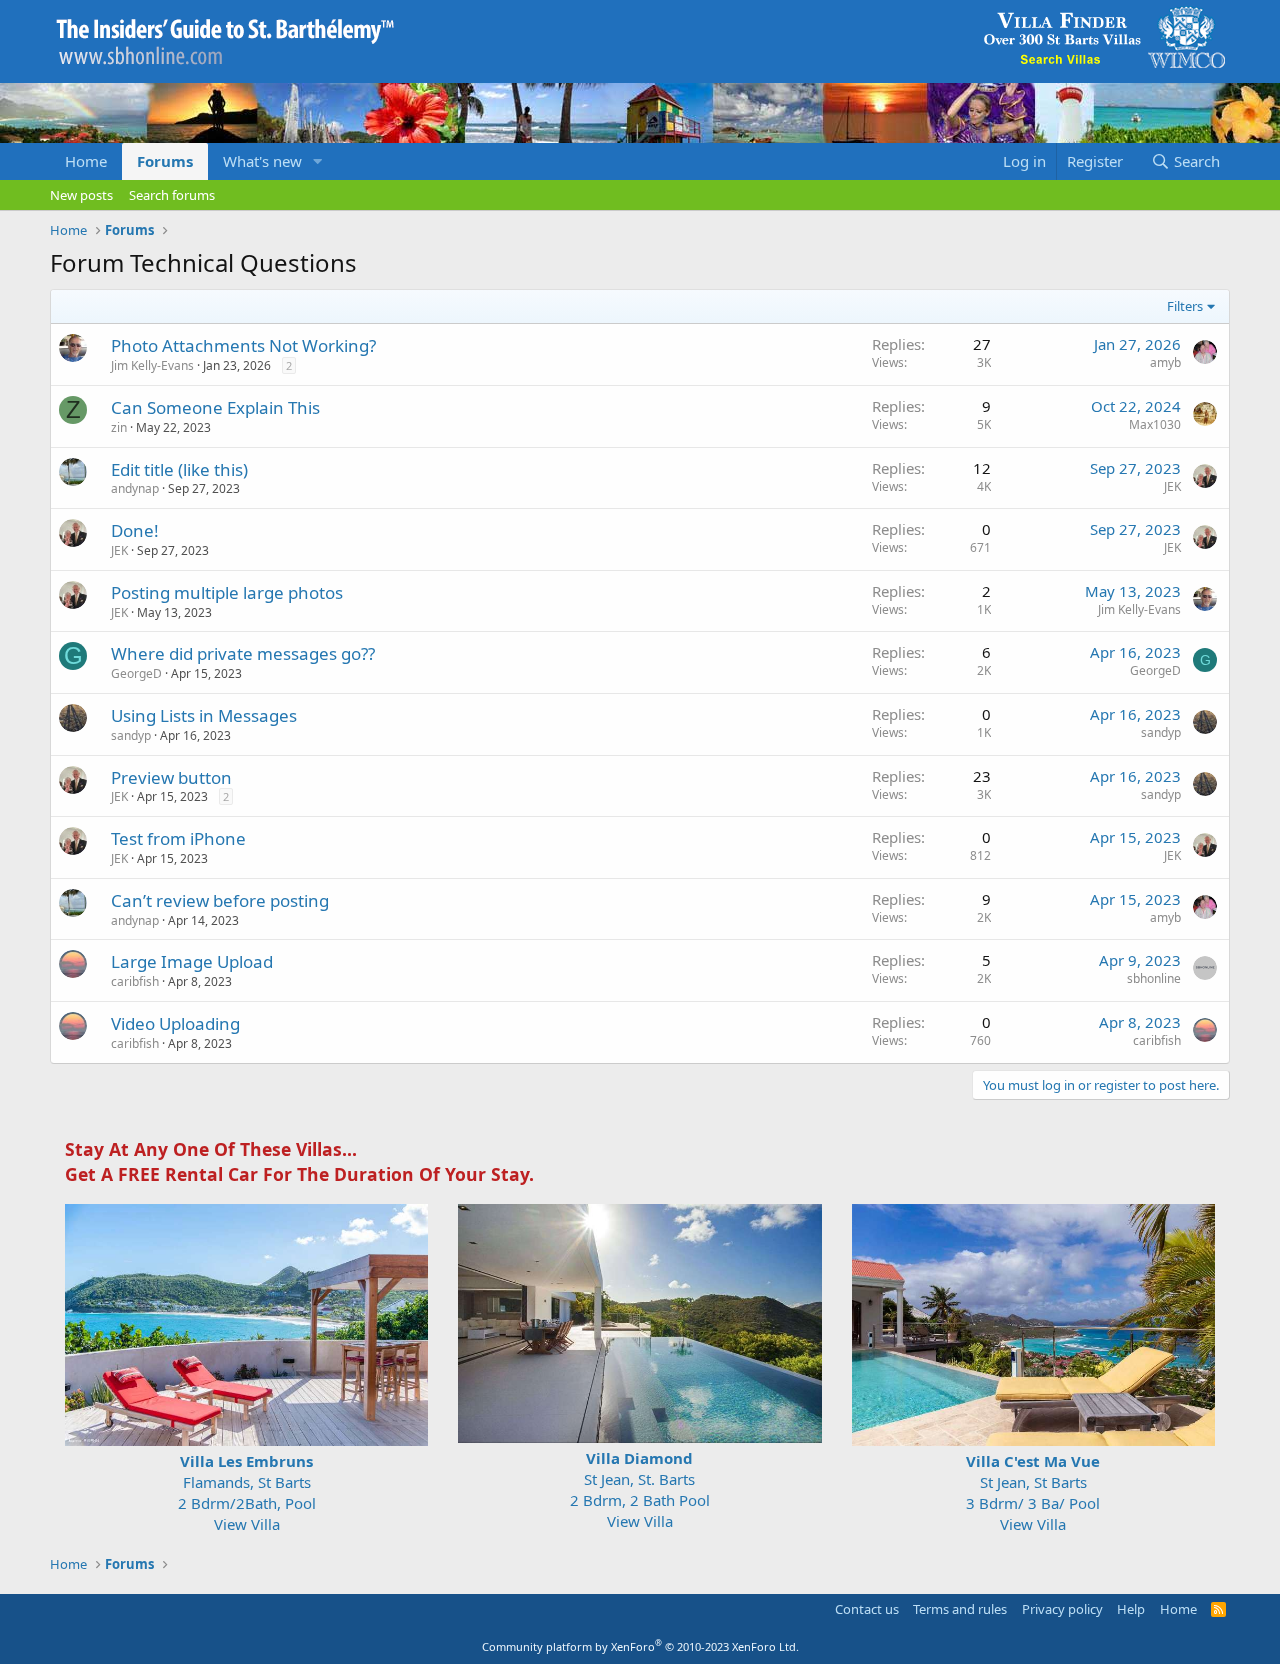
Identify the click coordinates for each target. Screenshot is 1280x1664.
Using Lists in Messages (204, 715)
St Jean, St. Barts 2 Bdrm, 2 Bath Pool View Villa (640, 1489)
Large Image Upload (192, 961)
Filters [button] (1185, 306)
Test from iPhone (178, 838)
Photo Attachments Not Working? (243, 345)
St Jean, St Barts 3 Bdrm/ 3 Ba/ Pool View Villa (1033, 1492)
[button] (318, 161)
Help (1131, 1609)
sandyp (131, 735)
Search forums (172, 195)
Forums (165, 161)
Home (86, 161)
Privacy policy (1062, 1609)
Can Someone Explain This (215, 407)
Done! (135, 530)
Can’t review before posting (220, 900)
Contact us (867, 1609)
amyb (1165, 362)
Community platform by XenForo (640, 1646)
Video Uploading (175, 1023)
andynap (135, 488)
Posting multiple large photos (227, 592)
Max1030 (1155, 424)
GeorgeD (136, 673)
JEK (1172, 486)
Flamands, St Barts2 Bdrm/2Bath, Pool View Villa (247, 1492)
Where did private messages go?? (243, 653)
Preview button (171, 777)
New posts (81, 195)
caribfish (135, 981)
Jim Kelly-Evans (152, 365)
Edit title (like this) (179, 469)
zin (119, 427)
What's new (262, 161)
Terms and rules (960, 1609)
